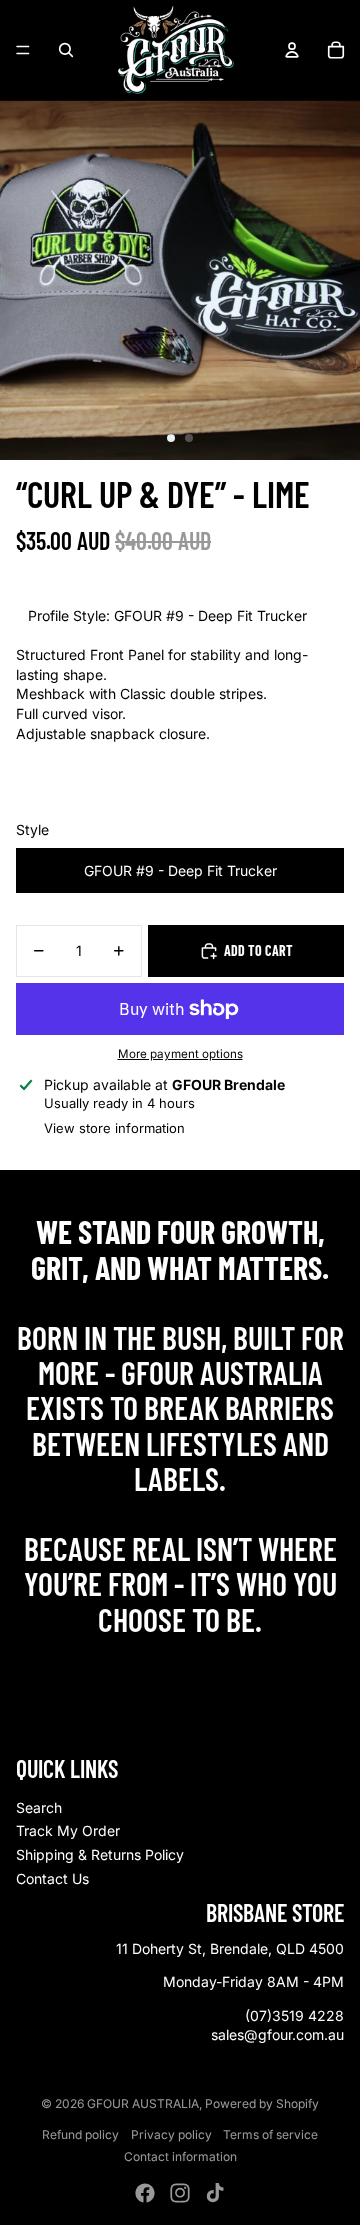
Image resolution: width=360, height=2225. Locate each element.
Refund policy (80, 2134)
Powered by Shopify (262, 2103)
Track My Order (68, 1830)
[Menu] (23, 50)
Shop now (180, 1662)
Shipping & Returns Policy (100, 1854)
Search (39, 1807)
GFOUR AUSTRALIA (143, 2103)
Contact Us (52, 1878)
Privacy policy (171, 2134)
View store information (114, 1128)
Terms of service (270, 2134)
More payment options (180, 1054)
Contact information (180, 2156)
